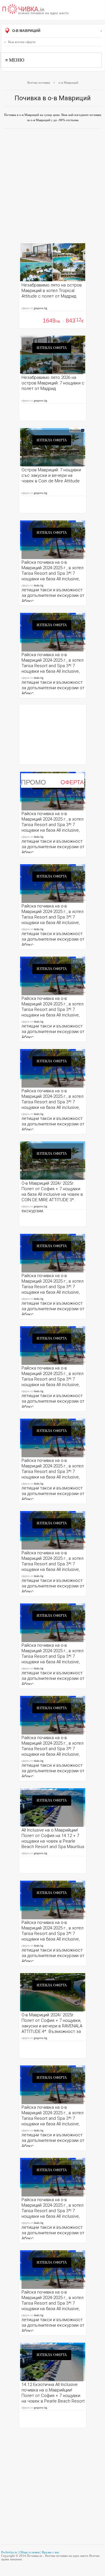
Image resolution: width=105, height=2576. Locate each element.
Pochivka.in (9, 2552)
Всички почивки (39, 83)
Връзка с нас (51, 2552)
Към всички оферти (22, 42)
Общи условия (30, 2552)
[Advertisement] (52, 187)
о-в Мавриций (26, 31)
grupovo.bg (40, 308)
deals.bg (39, 585)
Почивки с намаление (35, 10)
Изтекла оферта (52, 348)
